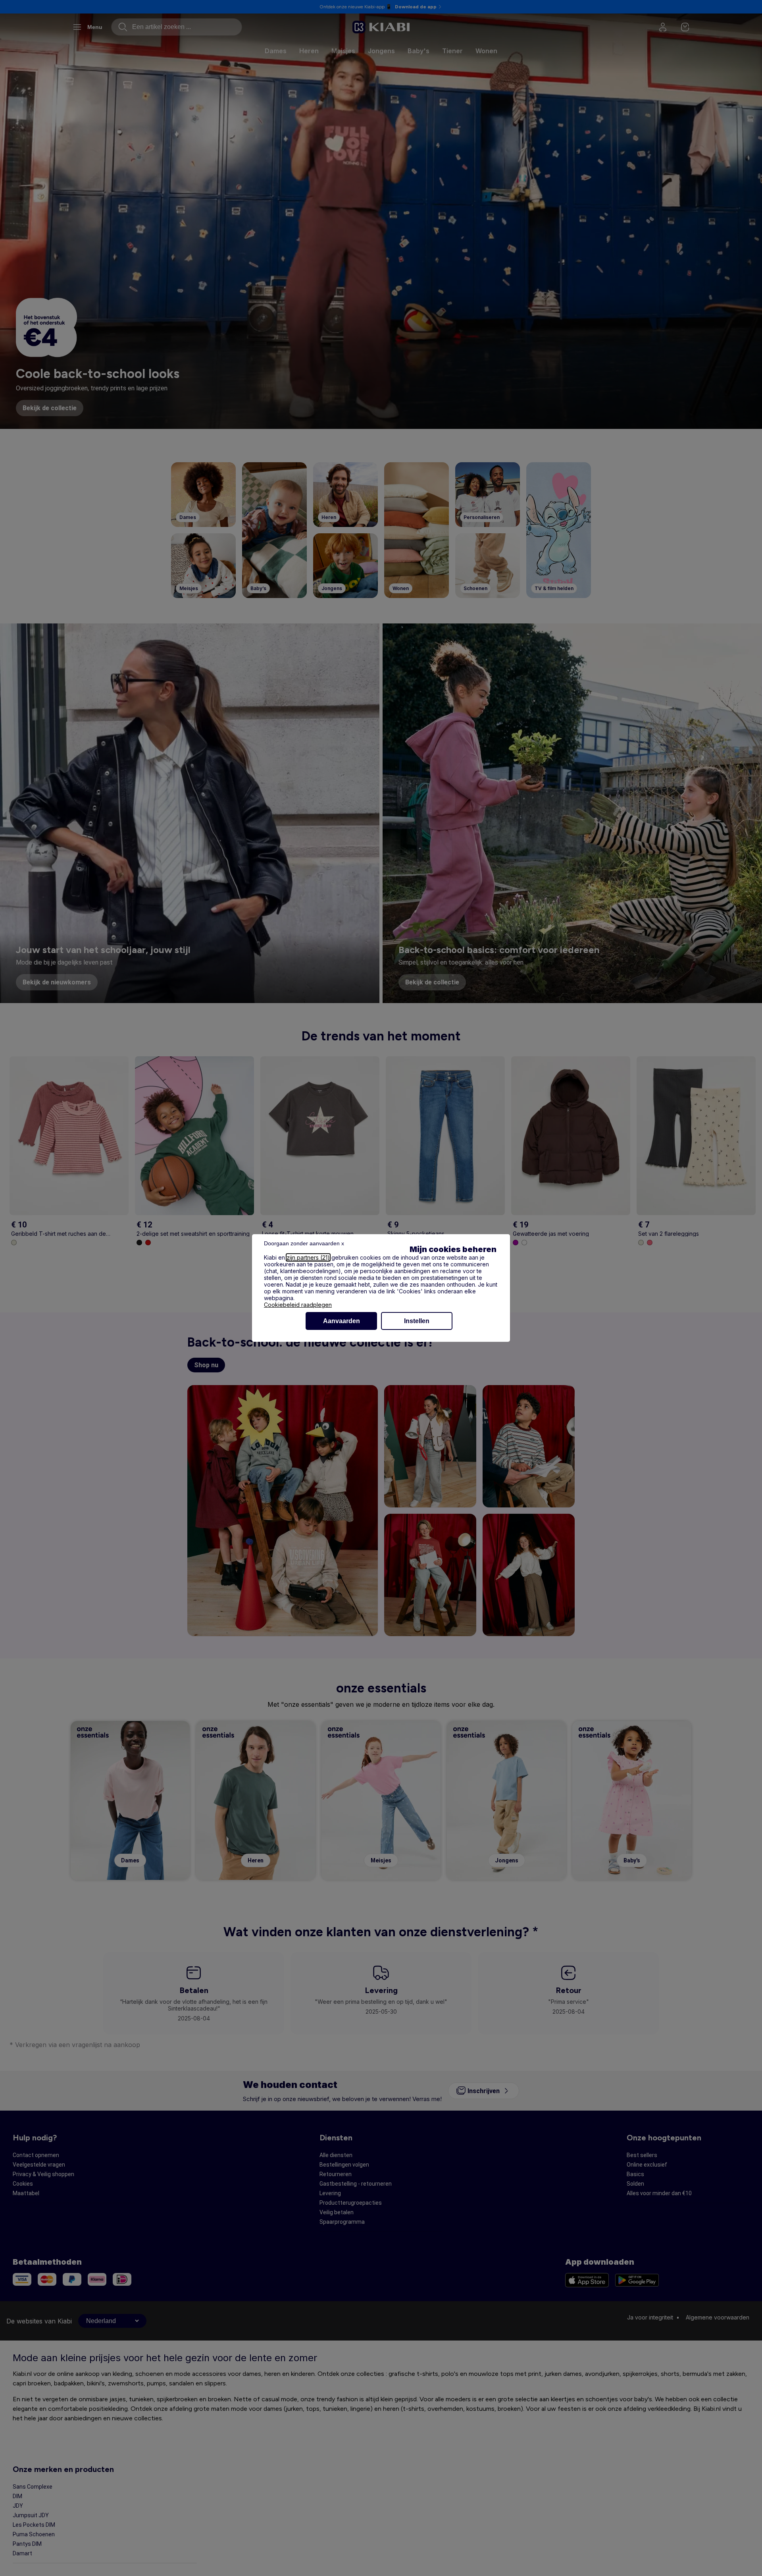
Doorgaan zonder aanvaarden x (304, 1243)
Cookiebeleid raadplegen (298, 1305)
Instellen (417, 1321)
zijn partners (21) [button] (308, 1257)
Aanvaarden (342, 1321)
